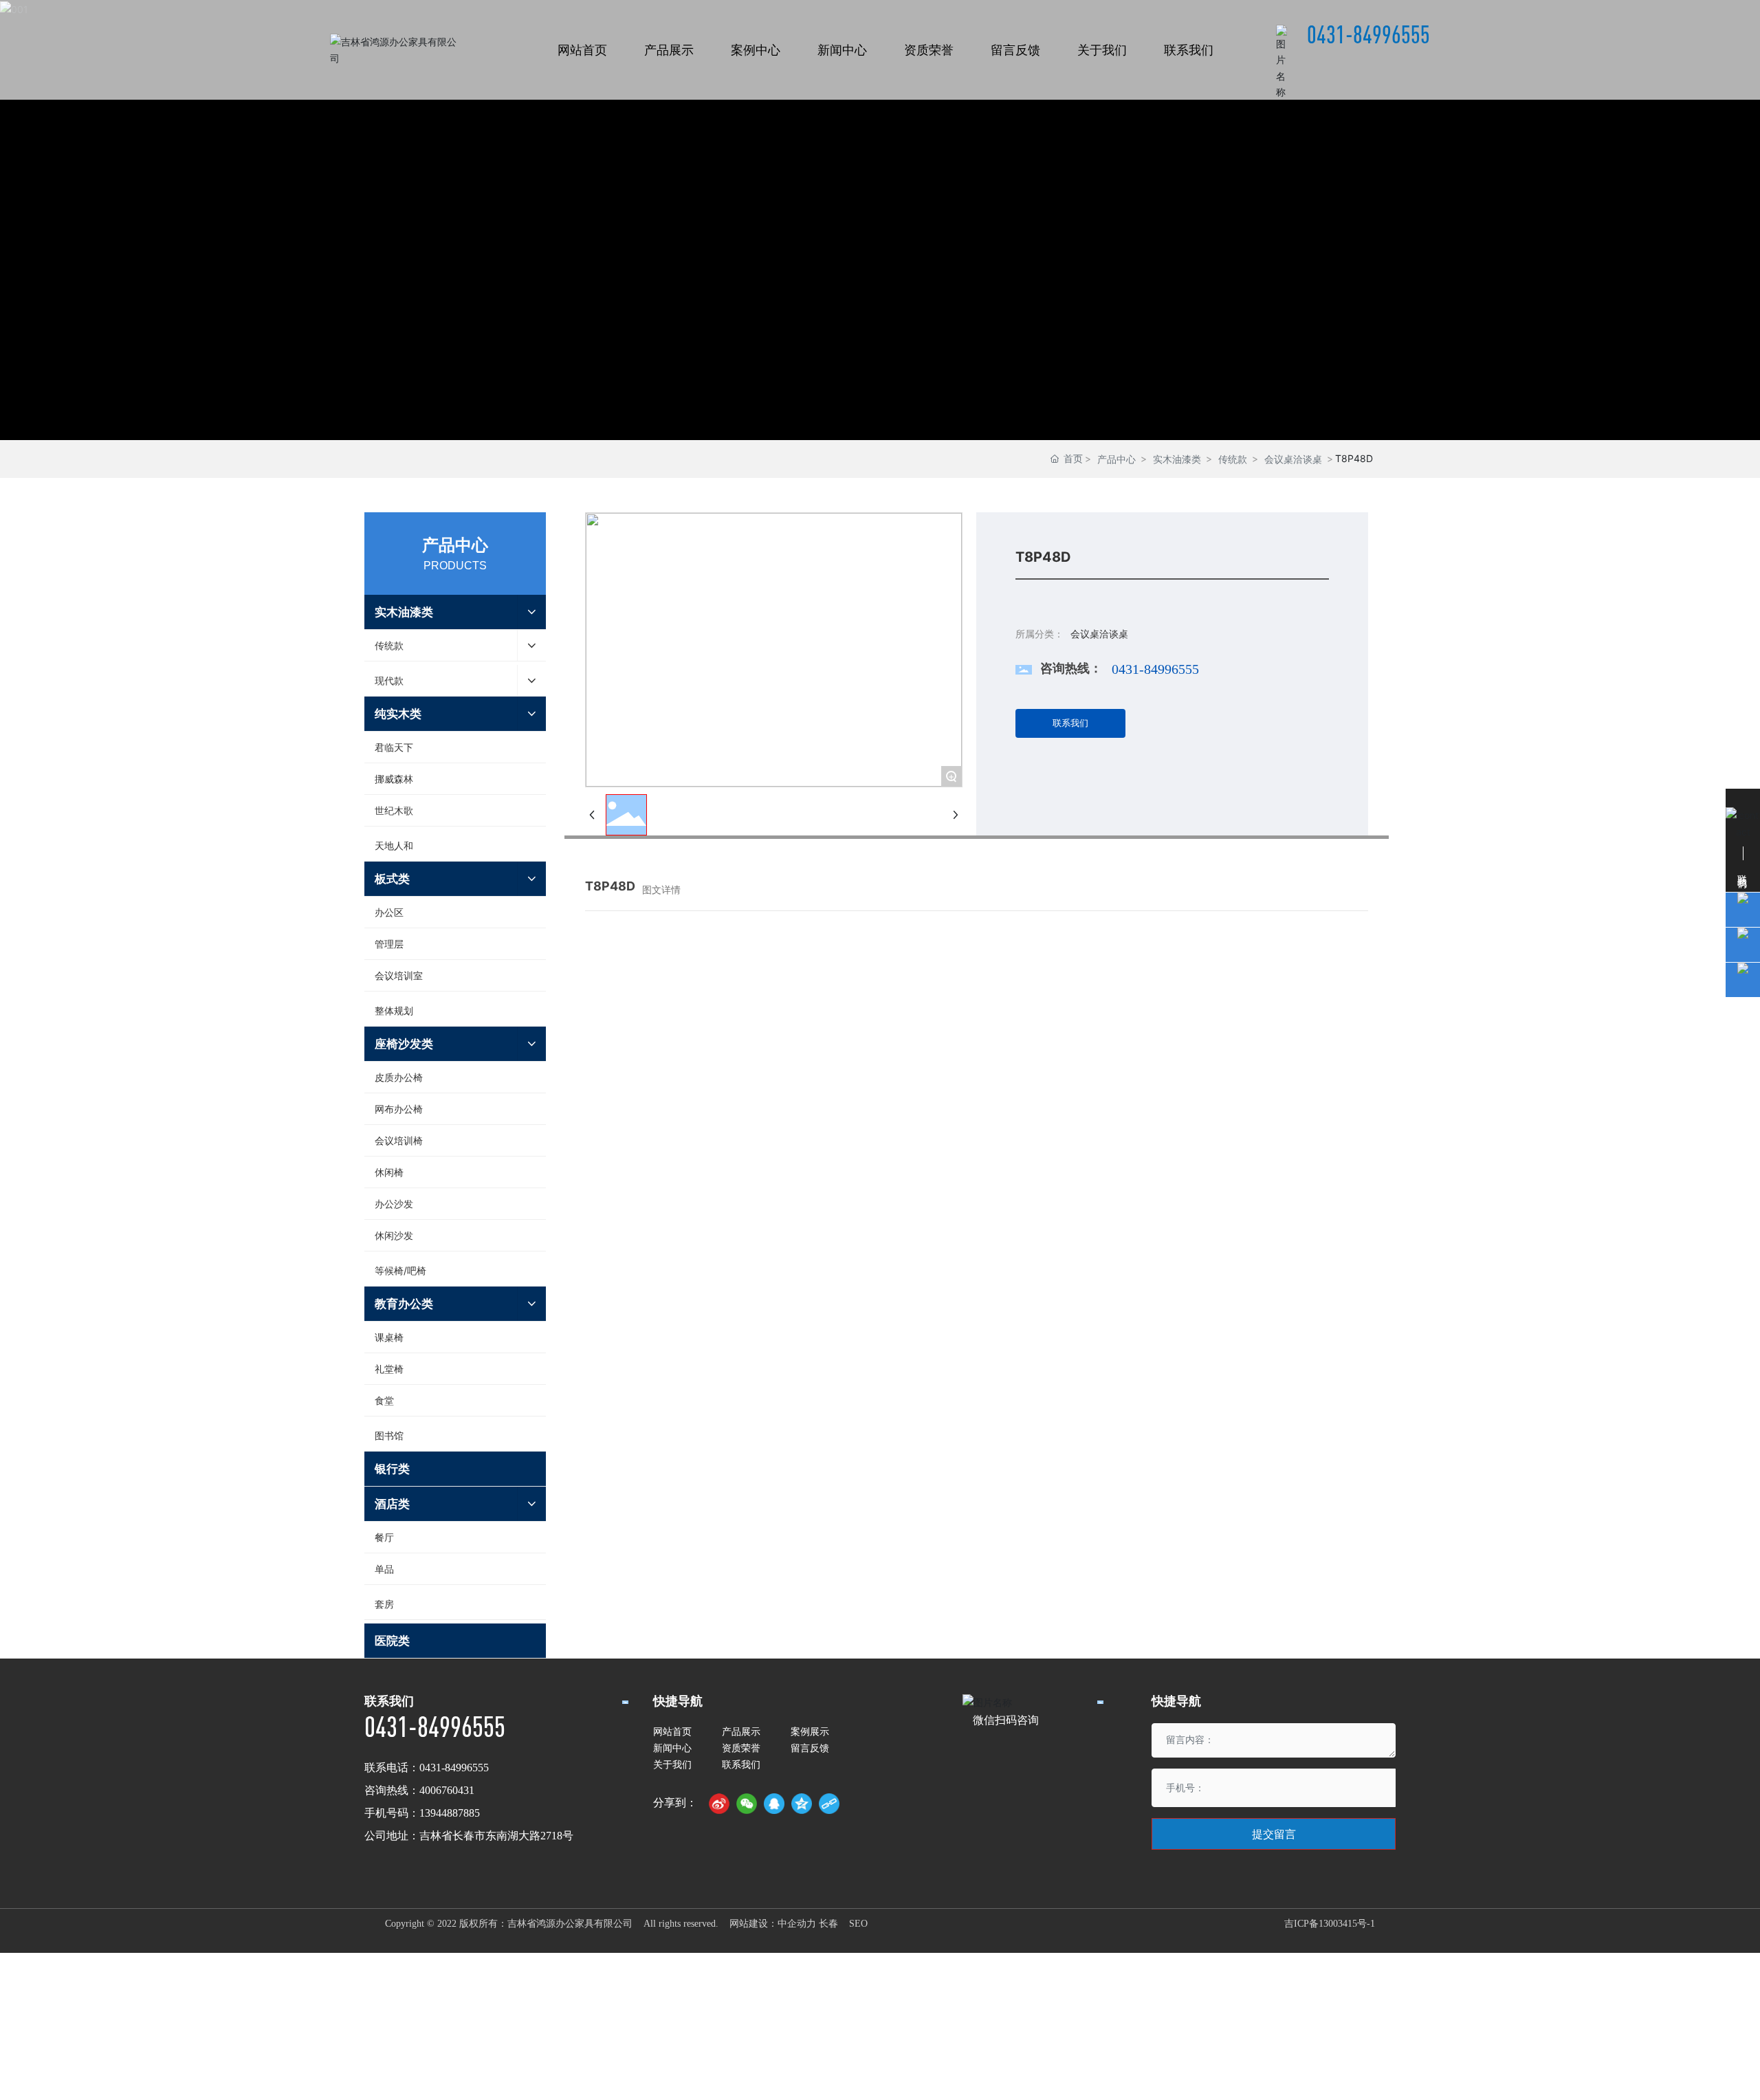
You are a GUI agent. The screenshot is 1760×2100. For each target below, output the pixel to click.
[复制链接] (829, 1804)
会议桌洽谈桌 (1293, 459)
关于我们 (672, 1764)
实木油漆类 (1177, 459)
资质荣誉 (741, 1748)
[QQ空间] (802, 1804)
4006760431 (447, 1790)
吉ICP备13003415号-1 (1330, 1924)
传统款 (1233, 459)
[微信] (747, 1804)
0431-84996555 (1368, 34)
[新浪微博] (719, 1804)
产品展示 (741, 1731)
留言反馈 (810, 1748)
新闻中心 (672, 1748)
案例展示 (810, 1731)
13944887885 (450, 1813)
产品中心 (1116, 459)
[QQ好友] (774, 1804)
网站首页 (672, 1731)
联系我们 (741, 1764)
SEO (858, 1924)
